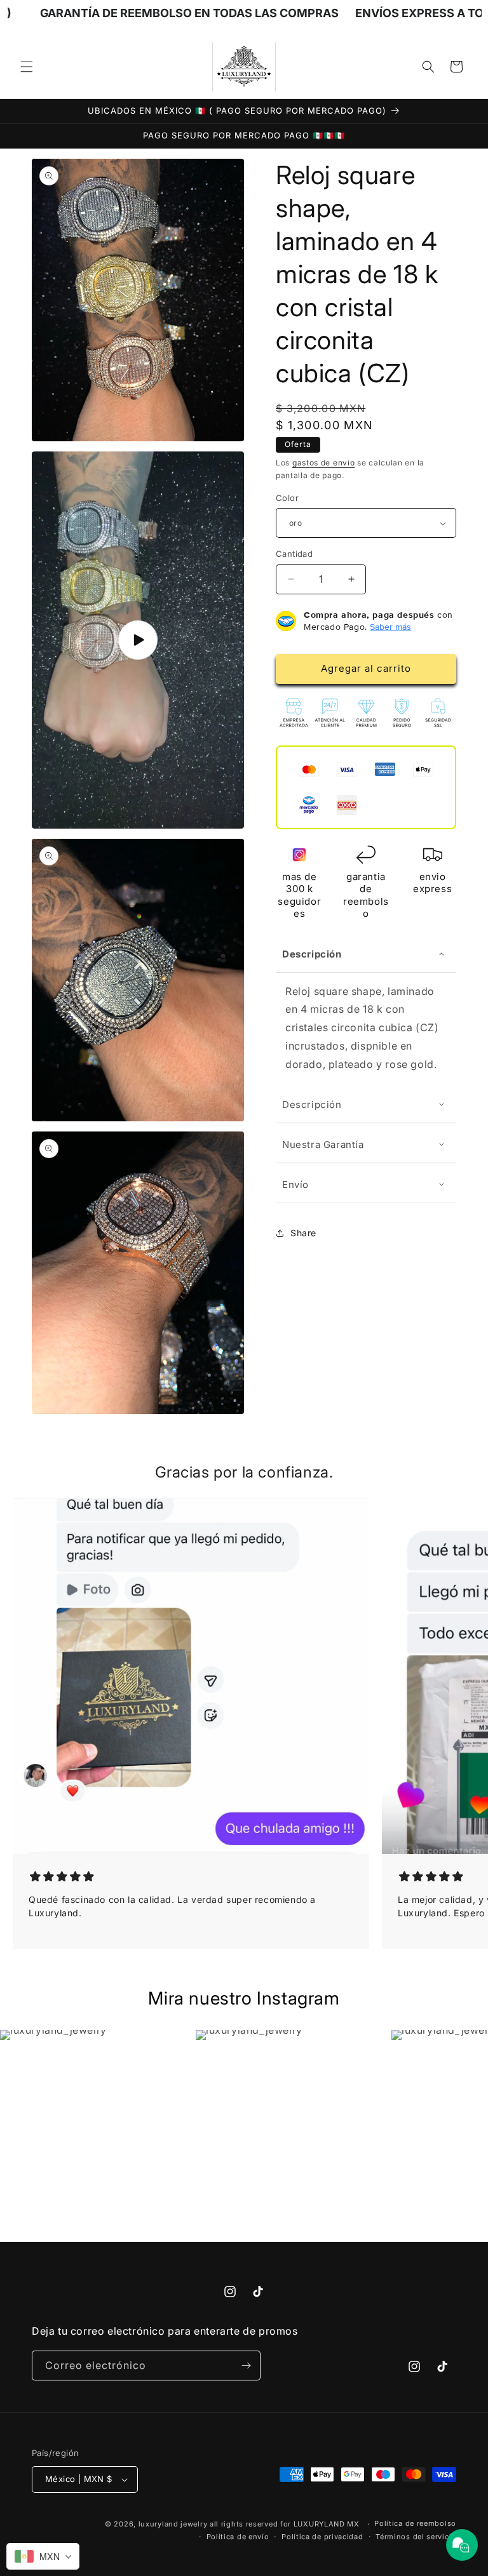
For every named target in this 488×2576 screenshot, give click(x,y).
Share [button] (303, 1233)
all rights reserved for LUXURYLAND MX (286, 2524)
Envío (295, 1185)
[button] (27, 67)
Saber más (390, 627)
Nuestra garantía (323, 1145)
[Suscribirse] (246, 2366)
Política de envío (238, 2537)
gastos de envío (324, 463)
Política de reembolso (415, 2523)
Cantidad (294, 554)
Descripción (312, 954)
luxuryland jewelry (173, 2524)
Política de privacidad (322, 2537)
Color (287, 498)
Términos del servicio (416, 2537)
